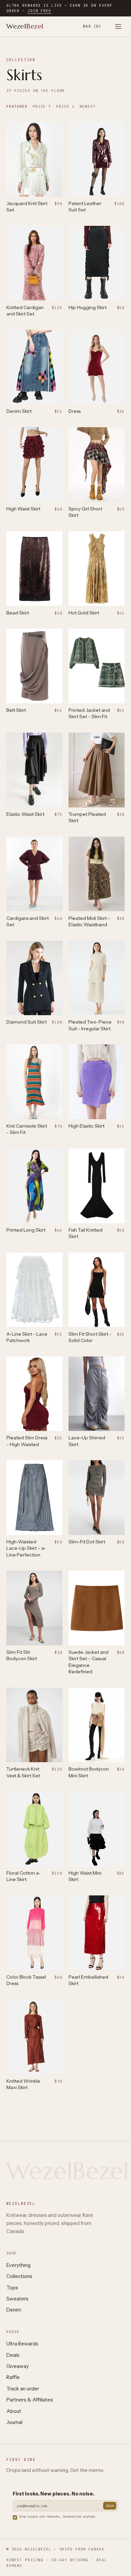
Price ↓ (65, 106)
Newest (88, 106)
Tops (12, 2288)
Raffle (13, 2377)
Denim (14, 2310)
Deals (13, 2355)
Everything (18, 2265)
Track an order (23, 2389)
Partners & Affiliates (30, 2400)
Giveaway (18, 2366)
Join (110, 2506)
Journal (14, 2422)
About (14, 2411)
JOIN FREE (39, 11)
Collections (19, 2276)
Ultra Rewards (22, 2344)
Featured (17, 106)
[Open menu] (118, 26)
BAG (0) (92, 26)
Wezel (25, 26)
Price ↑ (42, 106)
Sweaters (17, 2299)
